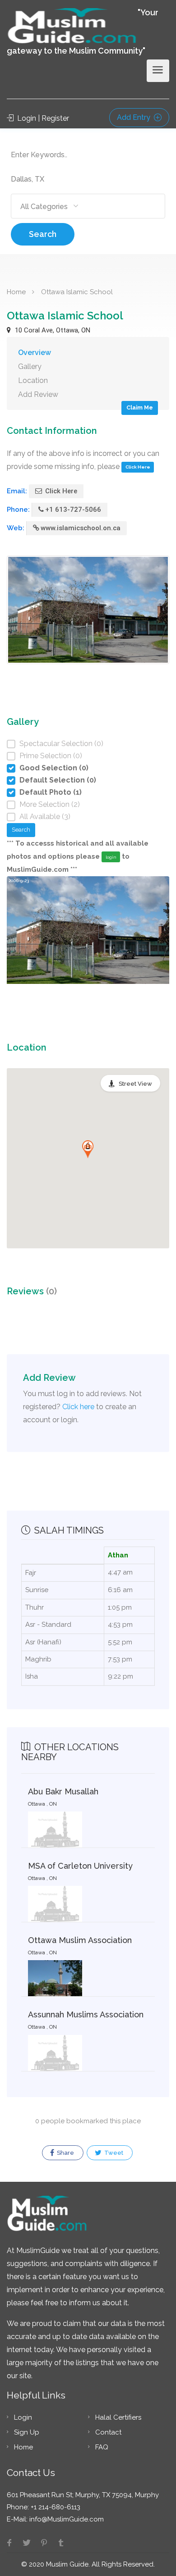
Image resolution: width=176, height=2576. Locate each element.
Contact (108, 2432)
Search (43, 234)
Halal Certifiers (118, 2417)
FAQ (102, 2447)
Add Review (38, 394)
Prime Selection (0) (51, 756)
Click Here (138, 467)
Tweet (113, 2153)
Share (65, 2153)
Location (33, 380)
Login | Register (42, 118)
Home (16, 292)
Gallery (30, 366)
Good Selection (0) (54, 768)
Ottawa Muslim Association (80, 1940)
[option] (88, 944)
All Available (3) (45, 817)
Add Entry (134, 117)
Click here (78, 1407)
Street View (135, 1084)
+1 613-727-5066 (73, 510)
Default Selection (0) (58, 780)
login (111, 857)
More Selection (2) (50, 804)
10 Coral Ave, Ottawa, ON (52, 330)
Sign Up (27, 2432)
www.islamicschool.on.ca (81, 528)
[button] (88, 1149)
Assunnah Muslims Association (86, 2014)
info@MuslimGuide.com (66, 2519)
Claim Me (140, 407)
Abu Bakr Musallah (63, 1791)
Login (23, 2417)
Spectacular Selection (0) (61, 744)
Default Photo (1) (51, 792)
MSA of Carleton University (80, 1866)
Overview (35, 353)
